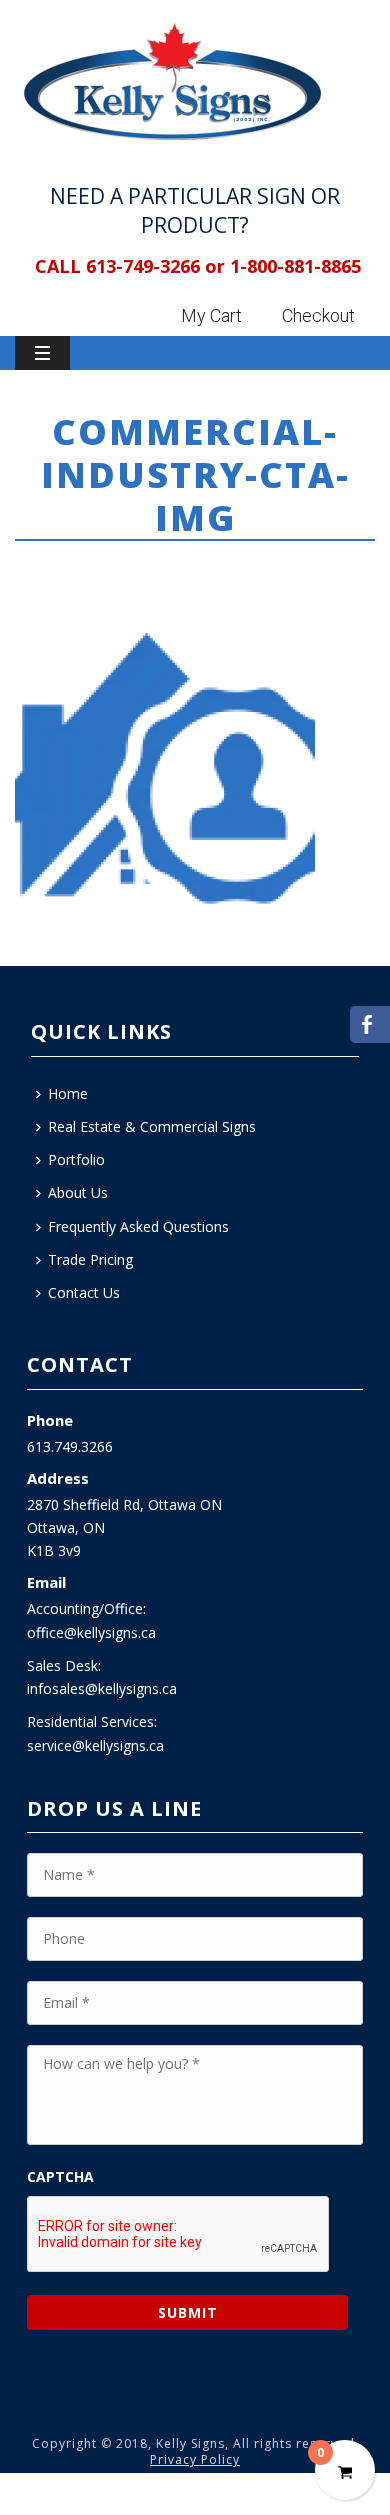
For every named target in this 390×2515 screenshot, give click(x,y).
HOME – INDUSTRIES (137, 571)
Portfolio (76, 1159)
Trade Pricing (90, 1259)
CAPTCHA (60, 2177)
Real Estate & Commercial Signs (152, 1126)
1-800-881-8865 (295, 266)
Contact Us (84, 1292)
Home (43, 571)
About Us (78, 1192)
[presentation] (179, 2235)
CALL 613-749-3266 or (130, 266)
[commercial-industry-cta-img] (165, 770)
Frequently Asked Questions (138, 1226)
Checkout (318, 315)
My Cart (211, 315)
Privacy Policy (195, 2459)
